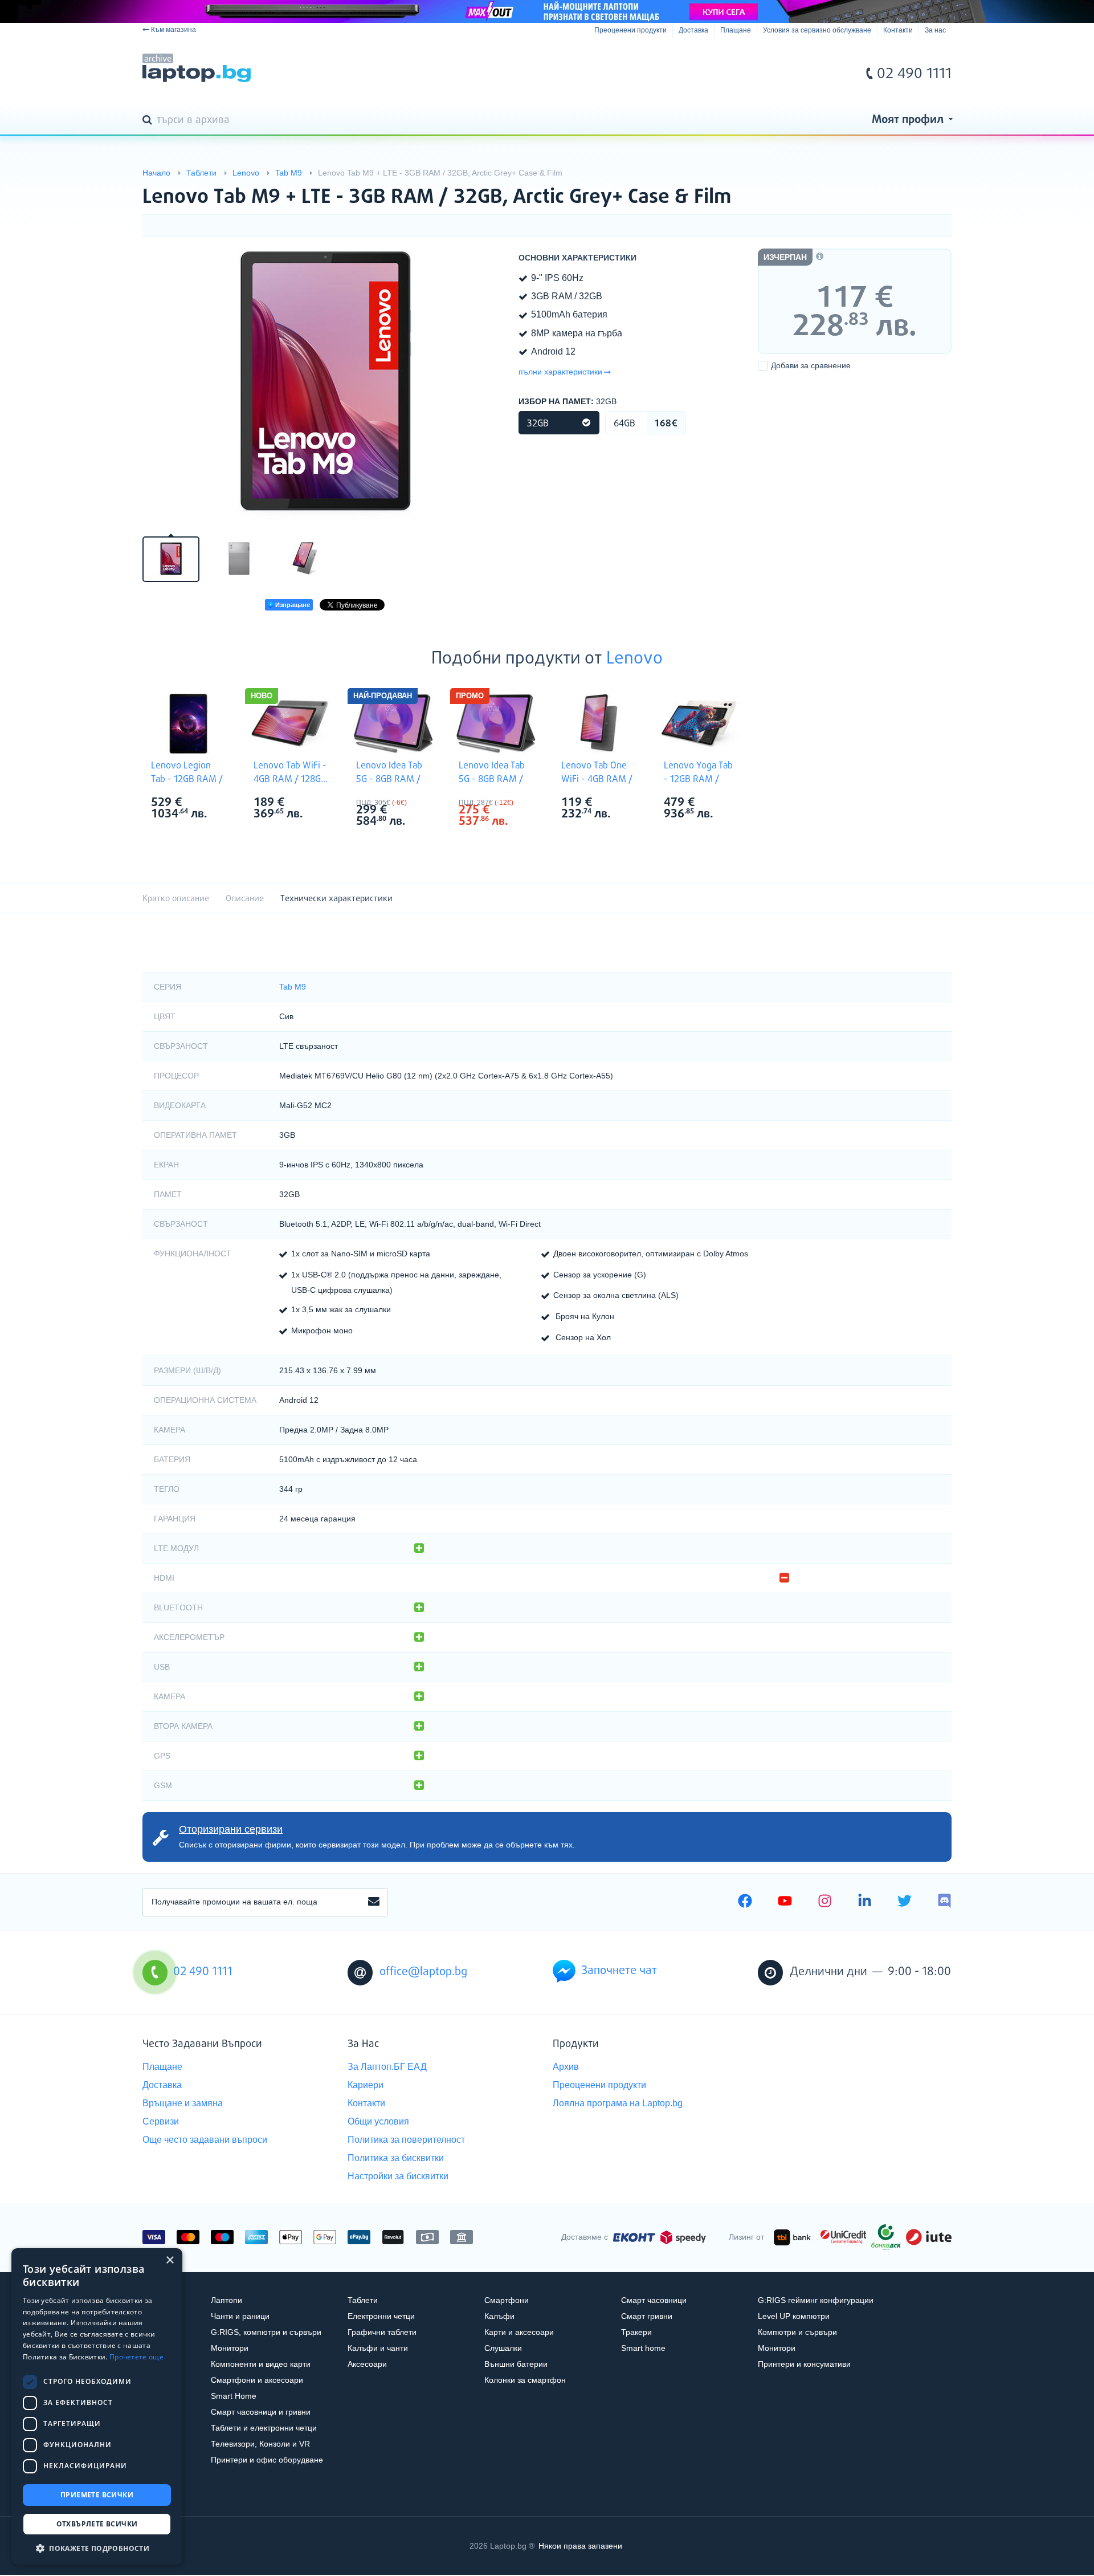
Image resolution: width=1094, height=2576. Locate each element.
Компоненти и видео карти (261, 2364)
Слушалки (503, 2348)
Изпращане (292, 605)
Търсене (149, 121)
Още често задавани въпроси (205, 2140)
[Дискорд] (944, 1902)
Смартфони (507, 2300)
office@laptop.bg (423, 1972)
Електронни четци (381, 2316)
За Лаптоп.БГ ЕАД (387, 2067)
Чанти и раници (240, 2316)
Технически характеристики (336, 899)
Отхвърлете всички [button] (97, 2524)
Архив (566, 2067)
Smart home (643, 2348)
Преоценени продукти (630, 30)
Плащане (736, 30)
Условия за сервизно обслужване (817, 30)
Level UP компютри (794, 2316)
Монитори (230, 2348)
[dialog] (97, 2406)
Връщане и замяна (183, 2103)
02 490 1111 (914, 74)
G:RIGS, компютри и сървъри (266, 2332)
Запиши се (374, 1902)
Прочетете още (136, 2357)
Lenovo (634, 659)
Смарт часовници (654, 2300)
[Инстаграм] (825, 1902)
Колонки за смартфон (525, 2380)
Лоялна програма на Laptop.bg (618, 2103)
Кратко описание (176, 899)
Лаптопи (226, 2300)
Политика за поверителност (406, 2140)
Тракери (636, 2332)
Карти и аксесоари (519, 2332)
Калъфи (499, 2316)
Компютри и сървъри (797, 2332)
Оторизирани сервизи (231, 1829)
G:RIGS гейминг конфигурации (816, 2300)
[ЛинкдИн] (865, 1902)
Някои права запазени (580, 2546)
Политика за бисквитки (396, 2158)
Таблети (363, 2300)
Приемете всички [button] (97, 2495)
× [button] (170, 2260)
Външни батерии (516, 2364)
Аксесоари (367, 2364)
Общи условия (378, 2121)
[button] (97, 2548)
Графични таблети (382, 2332)
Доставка (693, 30)
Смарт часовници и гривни (261, 2412)
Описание (245, 899)
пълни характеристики (560, 372)
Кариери (366, 2085)
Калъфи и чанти (378, 2348)
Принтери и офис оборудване (267, 2460)
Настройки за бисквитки (398, 2176)
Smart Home (234, 2396)
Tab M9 (293, 987)
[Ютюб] (785, 1902)
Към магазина (174, 30)
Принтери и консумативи (804, 2364)
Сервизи (161, 2121)
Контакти (898, 30)
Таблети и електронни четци (264, 2428)
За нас (935, 30)
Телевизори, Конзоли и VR (260, 2444)
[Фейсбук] (745, 1902)
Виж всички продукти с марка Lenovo (211, 803)
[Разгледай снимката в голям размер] (325, 385)
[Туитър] (905, 1902)
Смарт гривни (647, 2316)
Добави (811, 365)
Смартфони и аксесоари (257, 2380)
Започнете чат (619, 1971)
